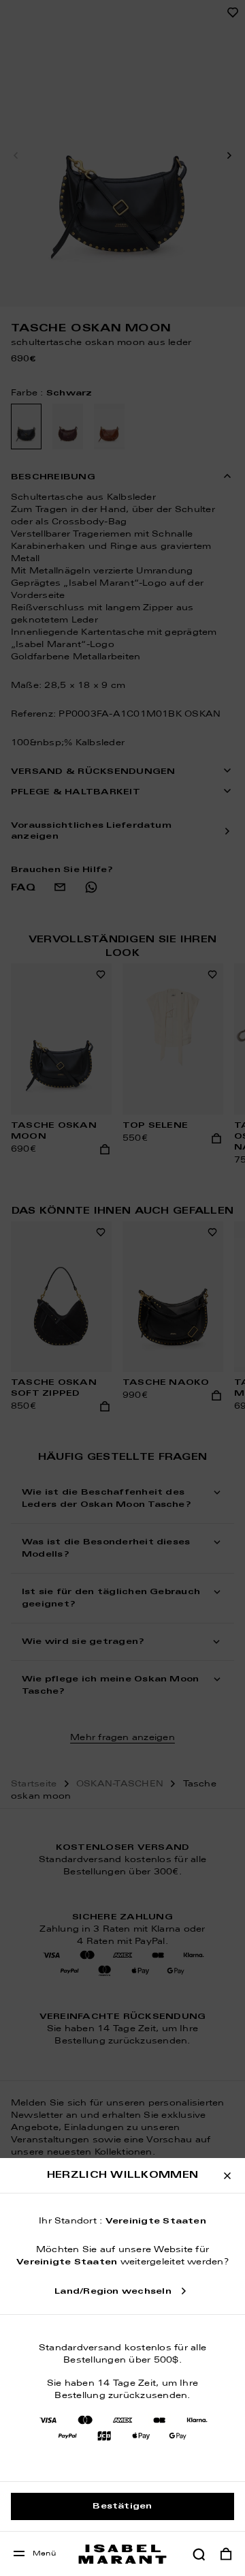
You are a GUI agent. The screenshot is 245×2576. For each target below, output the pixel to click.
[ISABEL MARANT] (122, 2554)
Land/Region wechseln (113, 2292)
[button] (199, 2554)
